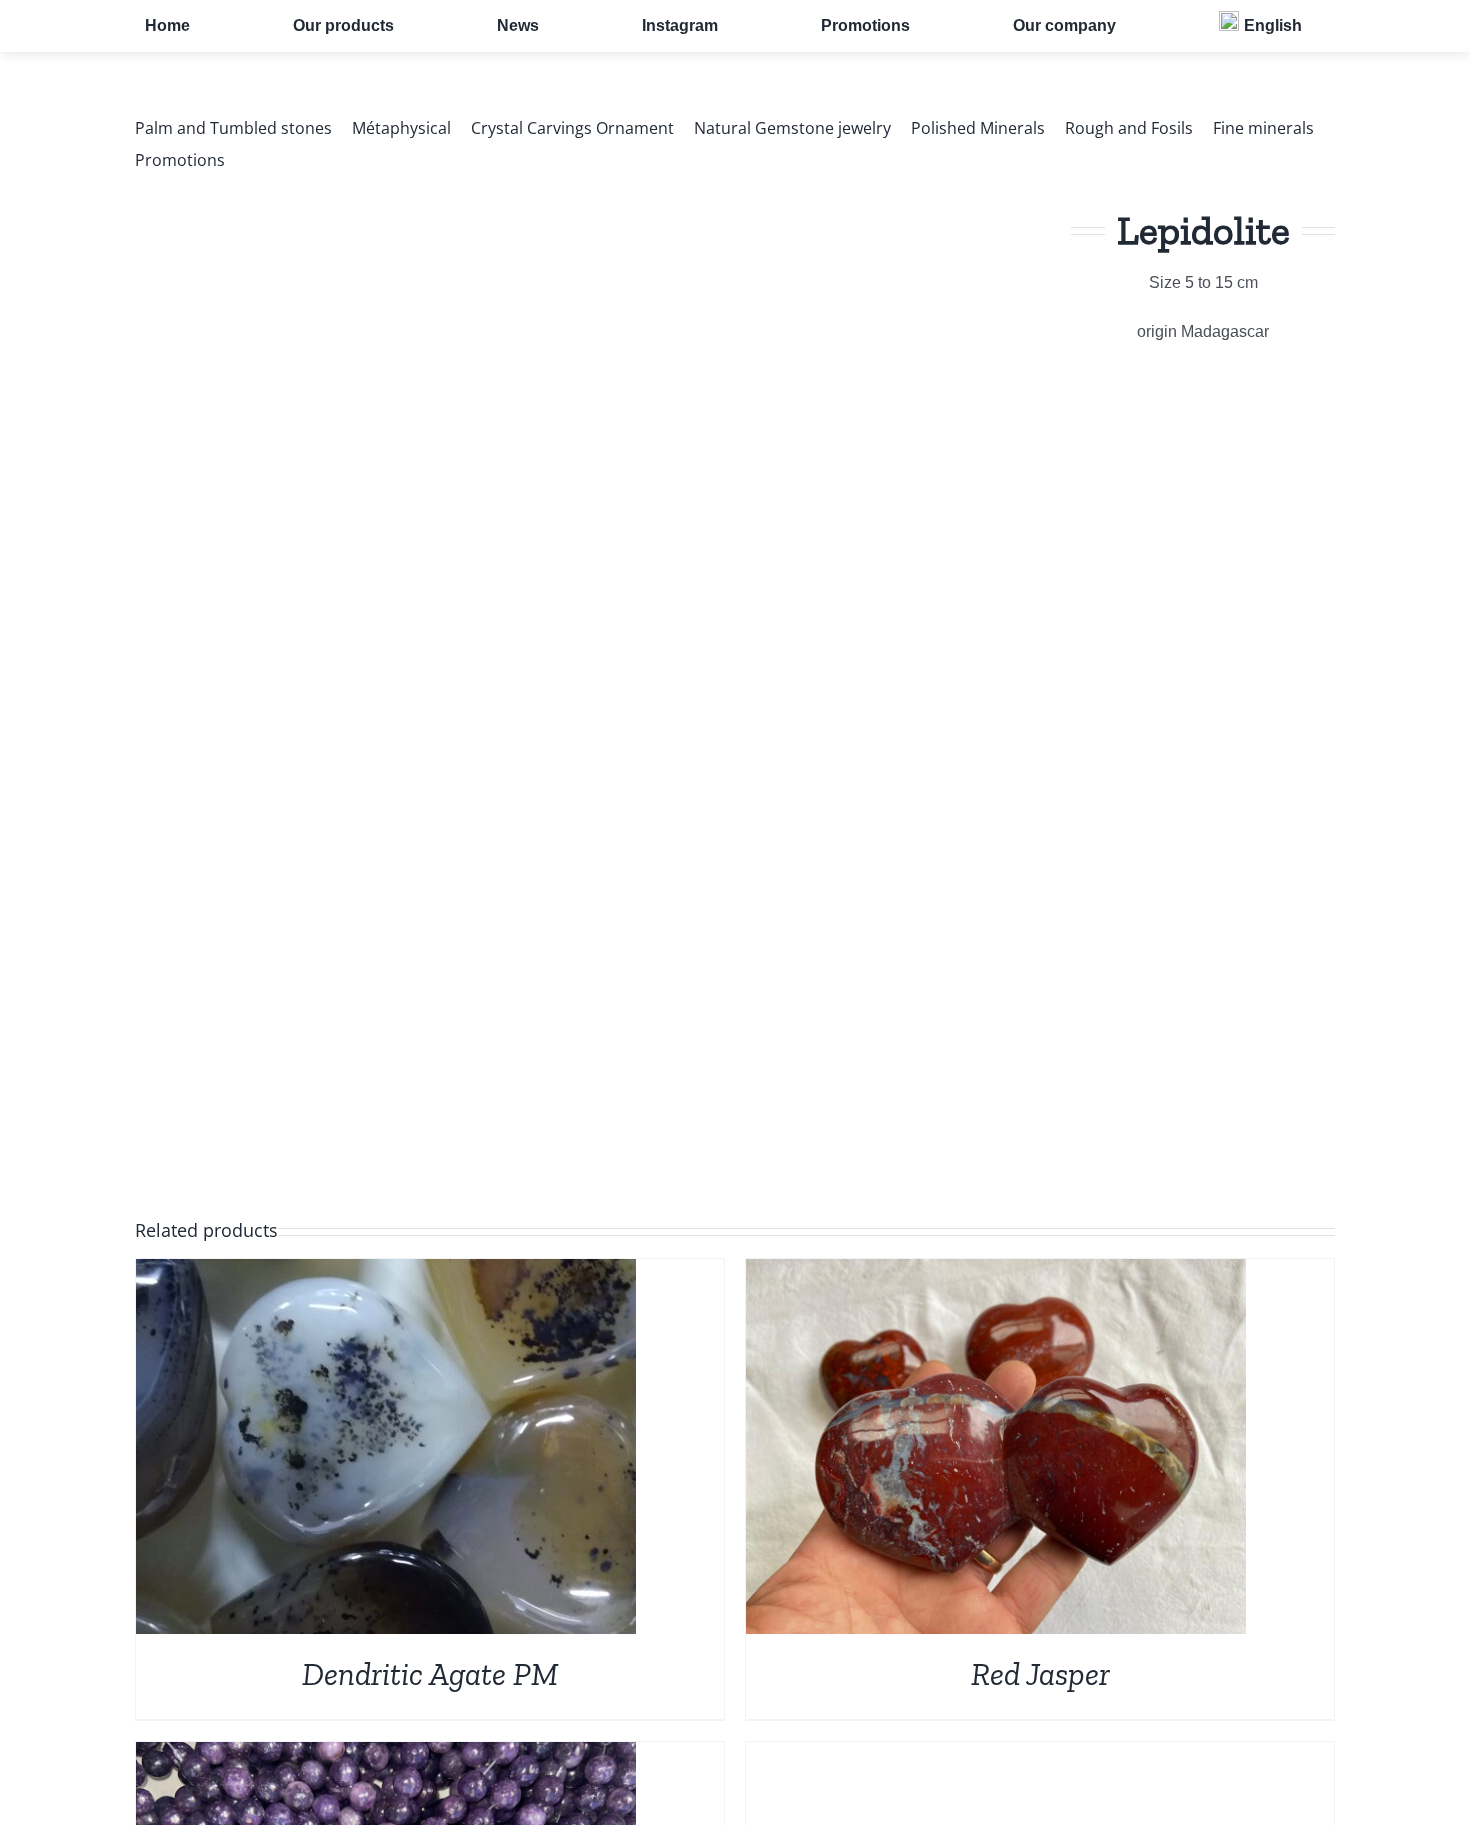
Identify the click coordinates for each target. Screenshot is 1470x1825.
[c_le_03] (485, 662)
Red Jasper (1040, 1674)
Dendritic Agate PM (430, 1674)
